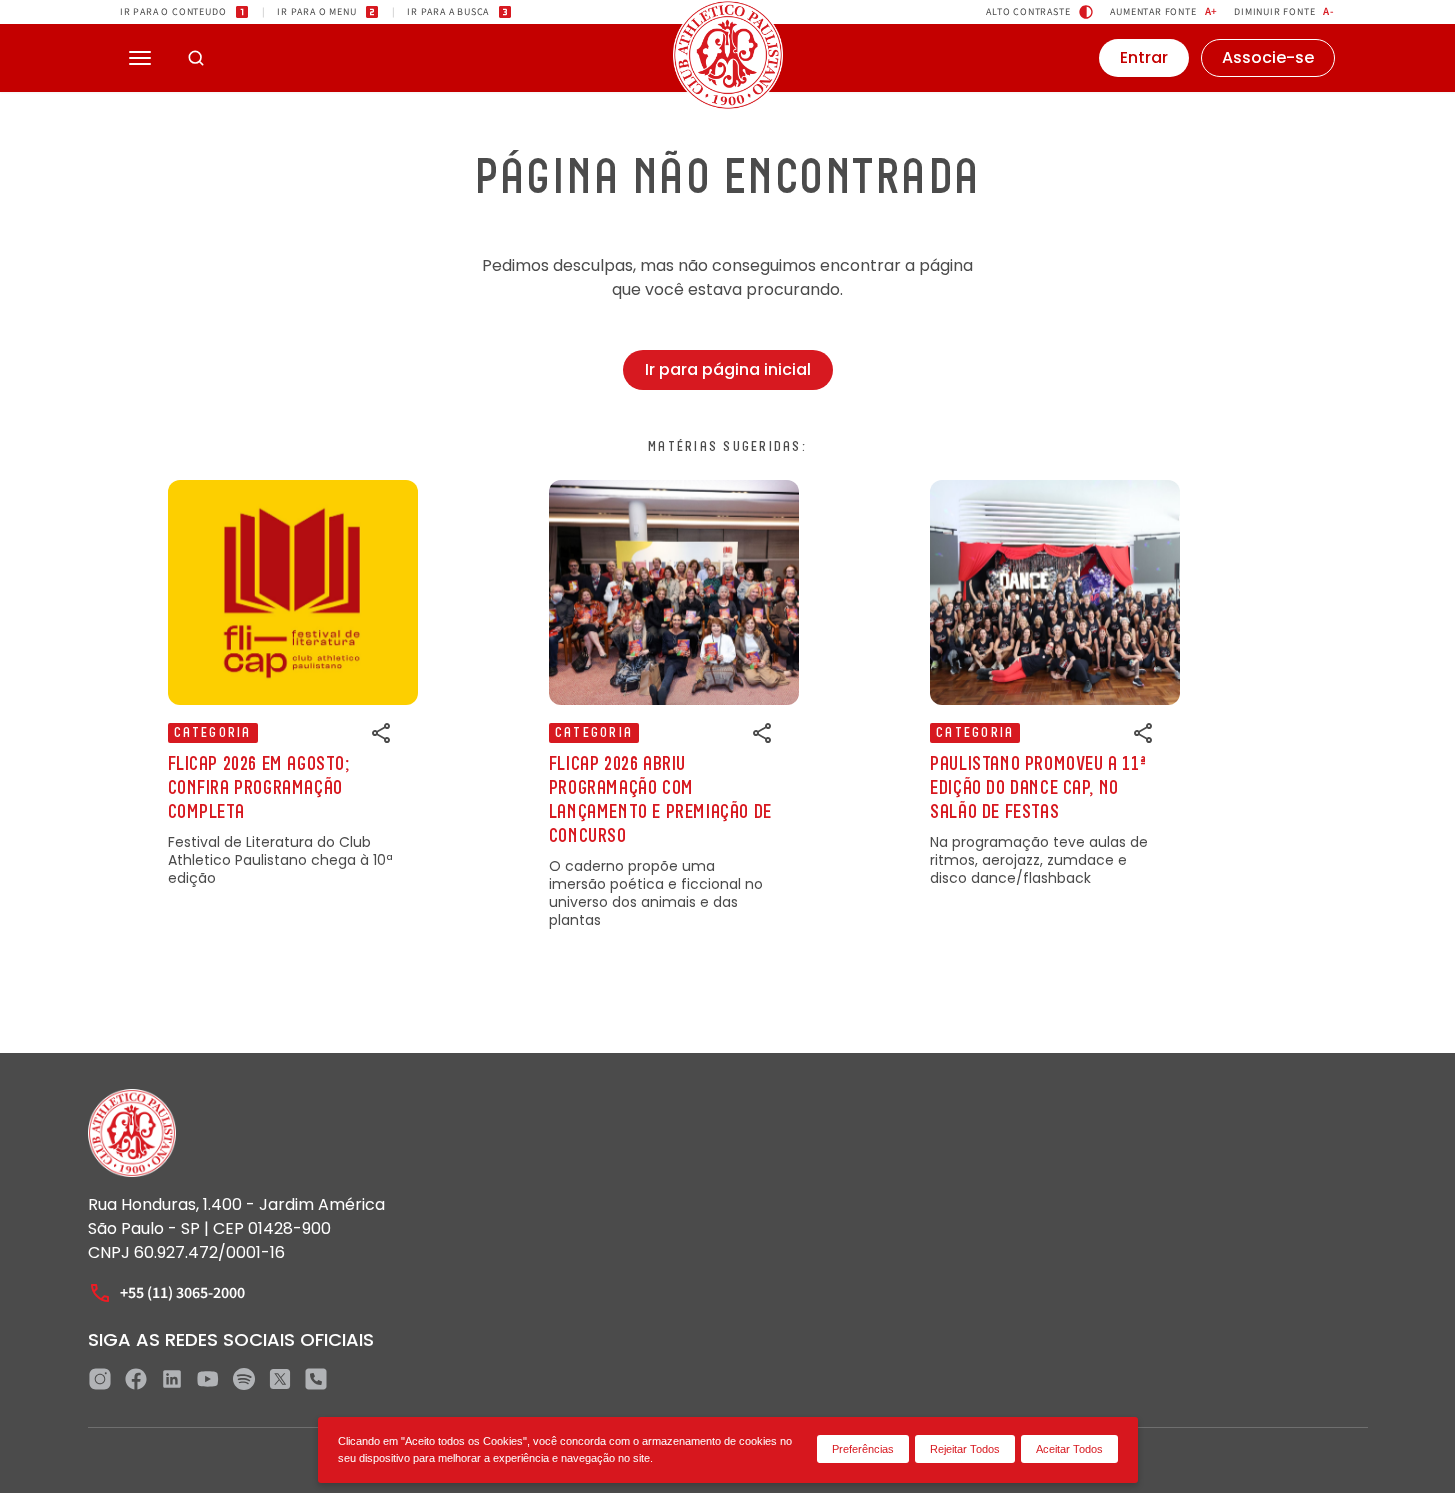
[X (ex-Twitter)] (280, 1379)
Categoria (213, 733)
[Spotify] (244, 1379)
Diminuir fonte (1284, 12)
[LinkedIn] (172, 1379)
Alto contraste (1028, 12)
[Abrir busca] (196, 58)
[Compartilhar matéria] (382, 733)
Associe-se (1268, 57)
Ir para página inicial (728, 369)
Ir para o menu (316, 12)
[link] (293, 683)
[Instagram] (100, 1379)
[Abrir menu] (140, 58)
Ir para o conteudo (173, 12)
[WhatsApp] (316, 1379)
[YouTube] (208, 1379)
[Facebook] (136, 1379)
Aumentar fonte (1164, 12)
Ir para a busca (448, 12)
